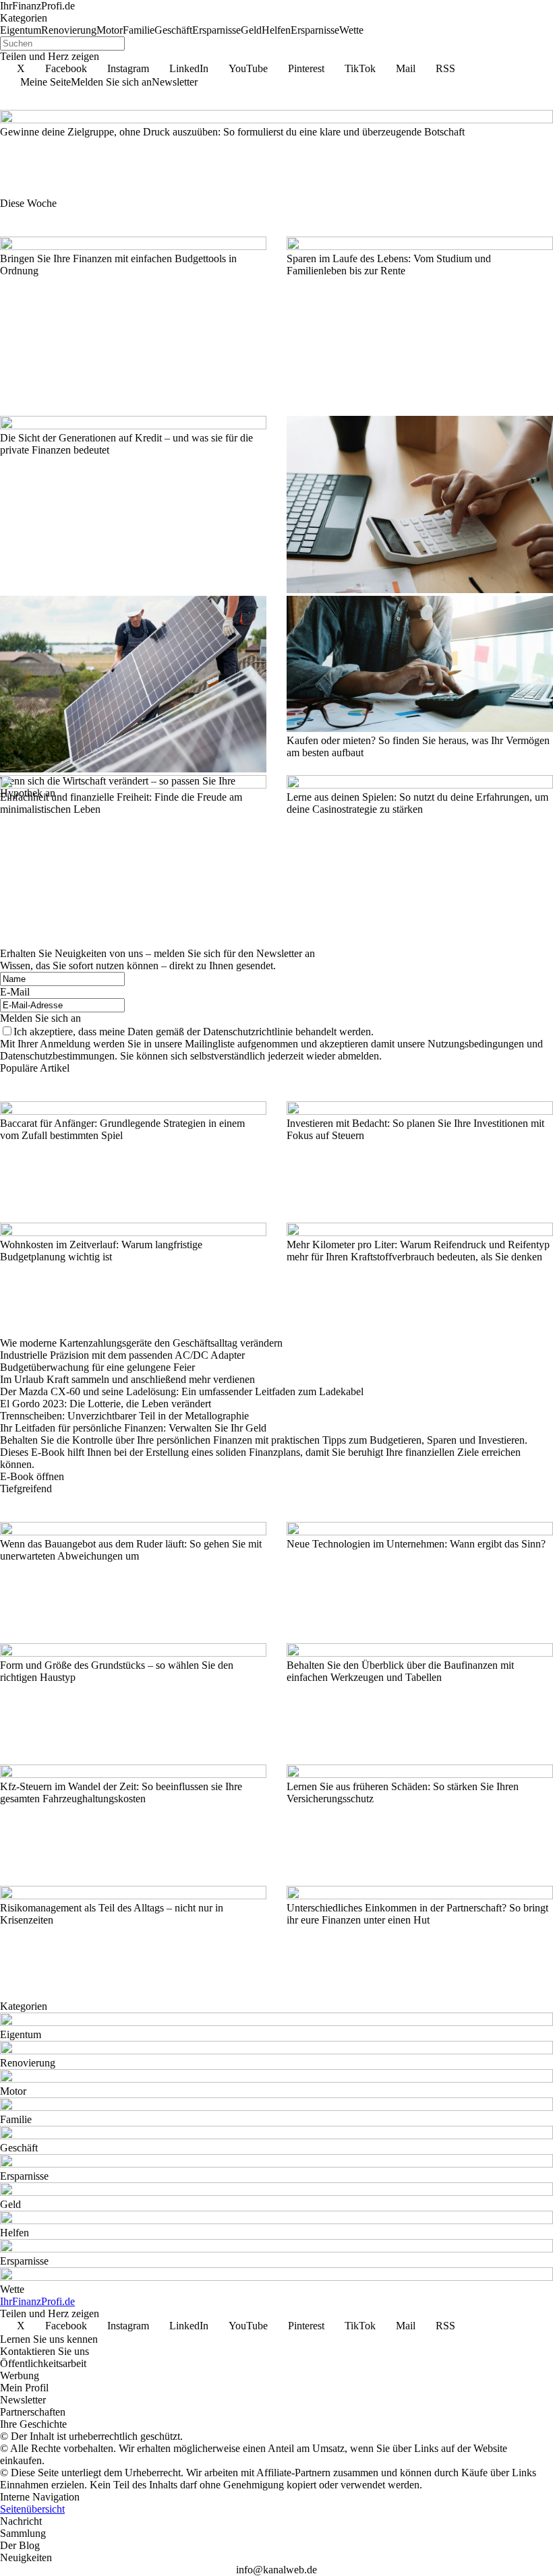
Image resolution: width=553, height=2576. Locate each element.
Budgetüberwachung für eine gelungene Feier (97, 1367)
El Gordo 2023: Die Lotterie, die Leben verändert (106, 1404)
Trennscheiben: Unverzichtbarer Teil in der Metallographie (124, 1416)
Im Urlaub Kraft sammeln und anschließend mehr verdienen (127, 1379)
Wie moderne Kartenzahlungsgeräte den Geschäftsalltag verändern (141, 1343)
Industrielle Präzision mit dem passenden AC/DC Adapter (122, 1355)
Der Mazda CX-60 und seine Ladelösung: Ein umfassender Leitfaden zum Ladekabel (182, 1391)
